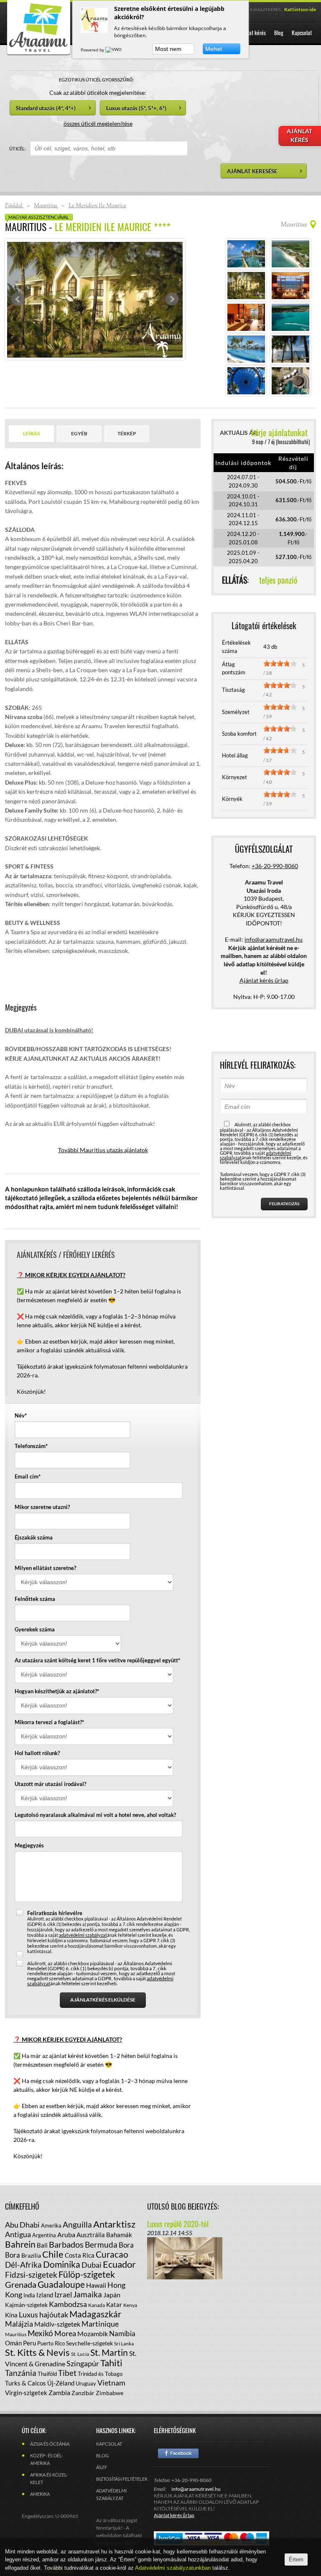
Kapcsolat (109, 2444)
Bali (42, 2245)
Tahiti (111, 2363)
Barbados (66, 2244)
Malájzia (19, 2324)
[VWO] (114, 50)
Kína (11, 2315)
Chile (53, 2254)
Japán (112, 2295)
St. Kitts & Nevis (37, 2352)
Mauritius (16, 2334)
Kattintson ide (300, 9)
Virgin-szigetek (26, 2393)
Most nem (168, 49)
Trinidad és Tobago (100, 2374)
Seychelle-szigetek (89, 2343)
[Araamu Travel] (38, 53)
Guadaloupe (61, 2284)
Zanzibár (83, 2393)
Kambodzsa (68, 2304)
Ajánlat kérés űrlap (264, 980)
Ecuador (119, 2264)
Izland (45, 2295)
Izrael (63, 2295)
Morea (65, 2333)
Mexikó (40, 2333)
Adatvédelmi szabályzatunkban (174, 2568)
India (29, 2295)
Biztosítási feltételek (122, 2479)
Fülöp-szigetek (87, 2274)
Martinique (100, 2324)
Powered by (93, 50)
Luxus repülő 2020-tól (178, 2224)
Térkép (127, 433)
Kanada (97, 2305)
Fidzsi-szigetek (31, 2275)
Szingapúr (83, 2363)
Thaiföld (47, 2374)
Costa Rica (80, 2255)
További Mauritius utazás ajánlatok (103, 1150)
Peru (29, 2343)
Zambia (59, 2392)
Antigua (18, 2234)
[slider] (280, 663)
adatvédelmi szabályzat (83, 1935)
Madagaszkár (95, 2314)
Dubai (92, 2265)
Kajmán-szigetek (26, 2305)
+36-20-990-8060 (275, 866)
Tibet (67, 2373)
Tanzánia (21, 2373)
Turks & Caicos (25, 2383)
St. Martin (109, 2352)
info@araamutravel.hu (196, 2489)
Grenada (21, 2284)
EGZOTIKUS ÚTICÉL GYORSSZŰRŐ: (97, 80)
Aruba (66, 2234)
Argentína (44, 2235)
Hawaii (96, 2285)
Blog (102, 2455)
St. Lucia (80, 2354)
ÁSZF (102, 2467)
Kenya (130, 2305)
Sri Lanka (124, 2344)
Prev (18, 299)
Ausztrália (91, 2235)
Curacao (112, 2254)
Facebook (178, 2453)
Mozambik (93, 2333)
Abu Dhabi (22, 2225)
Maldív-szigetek (57, 2324)
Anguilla (77, 2224)
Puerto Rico (51, 2343)
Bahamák (119, 2235)
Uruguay (86, 2383)
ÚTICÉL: (18, 149)
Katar (114, 2304)
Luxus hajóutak (43, 2314)
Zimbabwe (110, 2393)
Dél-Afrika (23, 2265)
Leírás (31, 433)
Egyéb (79, 433)
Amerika (51, 2225)
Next (172, 299)
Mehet (214, 49)
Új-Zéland (61, 2383)
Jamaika (88, 2294)
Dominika (62, 2264)
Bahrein (20, 2244)
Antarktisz (114, 2224)
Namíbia (122, 2333)
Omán (13, 2343)
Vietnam (111, 2383)
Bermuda (101, 2244)
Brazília (31, 2255)
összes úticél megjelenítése (98, 123)
